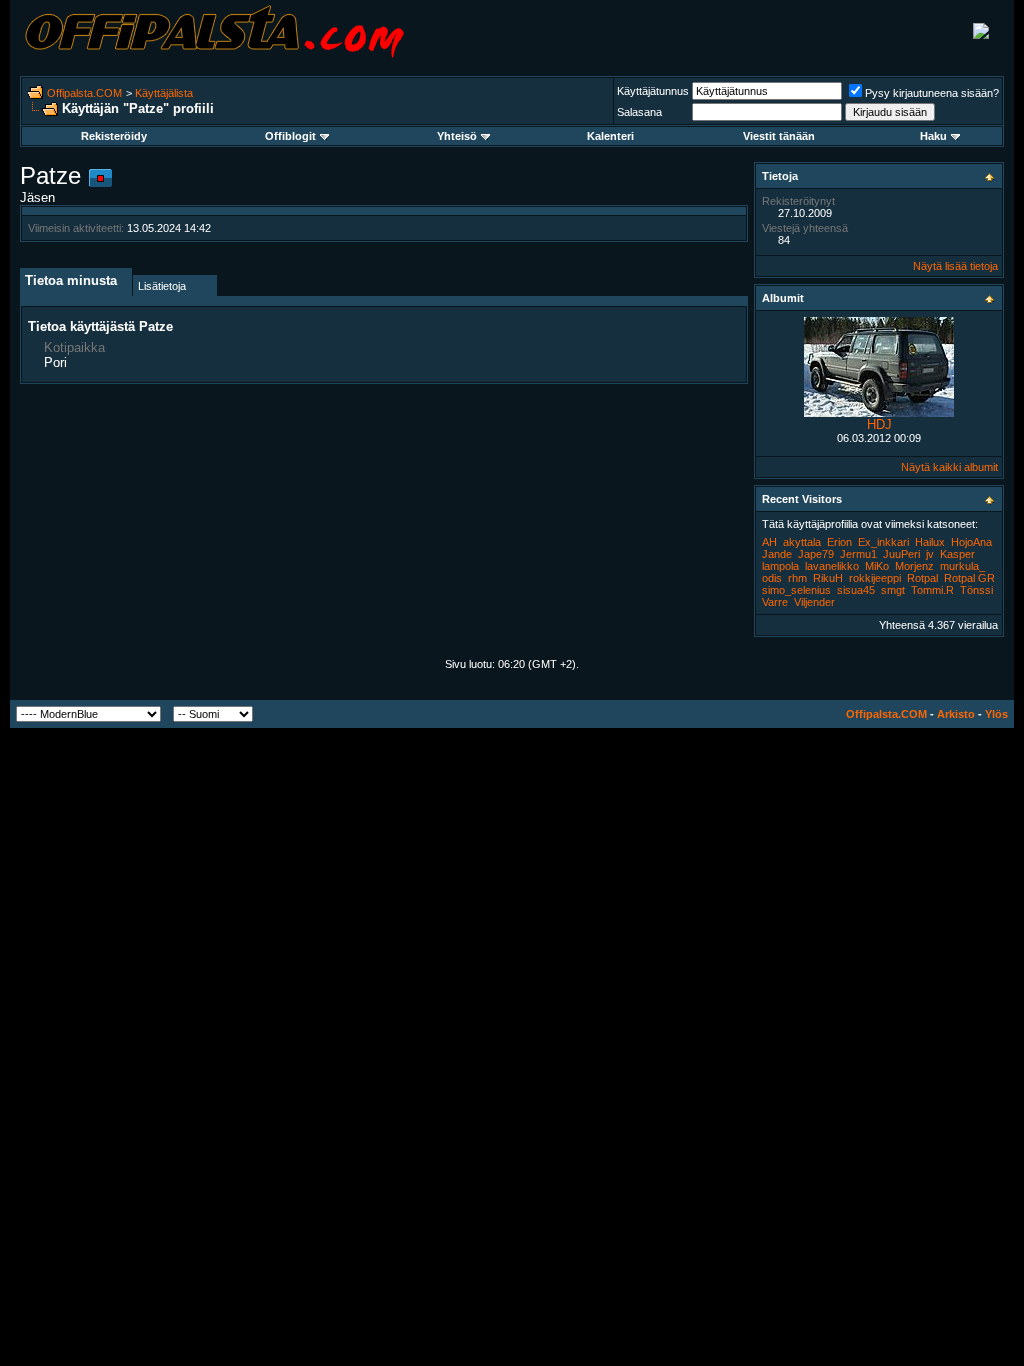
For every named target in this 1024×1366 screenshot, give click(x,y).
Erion (839, 542)
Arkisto (956, 714)
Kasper (957, 554)
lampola (780, 566)
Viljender (814, 602)
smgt (893, 590)
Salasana (639, 112)
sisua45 (856, 590)
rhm (797, 578)
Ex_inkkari (883, 542)
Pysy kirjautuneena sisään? (932, 93)
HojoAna (971, 542)
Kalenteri (610, 136)
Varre (775, 602)
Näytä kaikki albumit (949, 467)
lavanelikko (832, 566)
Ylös (996, 714)
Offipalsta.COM (84, 93)
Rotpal (922, 578)
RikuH (828, 578)
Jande (777, 554)
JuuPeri (901, 554)
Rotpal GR (969, 578)
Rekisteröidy (114, 136)
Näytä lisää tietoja (955, 266)
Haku (933, 136)
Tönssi (976, 590)
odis (772, 578)
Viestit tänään (779, 136)
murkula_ (962, 566)
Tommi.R (932, 590)
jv (930, 554)
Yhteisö (457, 136)
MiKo (877, 566)
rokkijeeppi (875, 578)
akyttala (802, 542)
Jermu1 (858, 554)
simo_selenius (796, 590)
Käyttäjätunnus (653, 91)
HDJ (879, 424)
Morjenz (914, 566)
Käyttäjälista (164, 93)
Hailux (930, 542)
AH (769, 542)
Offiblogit (290, 136)
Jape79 (816, 554)
